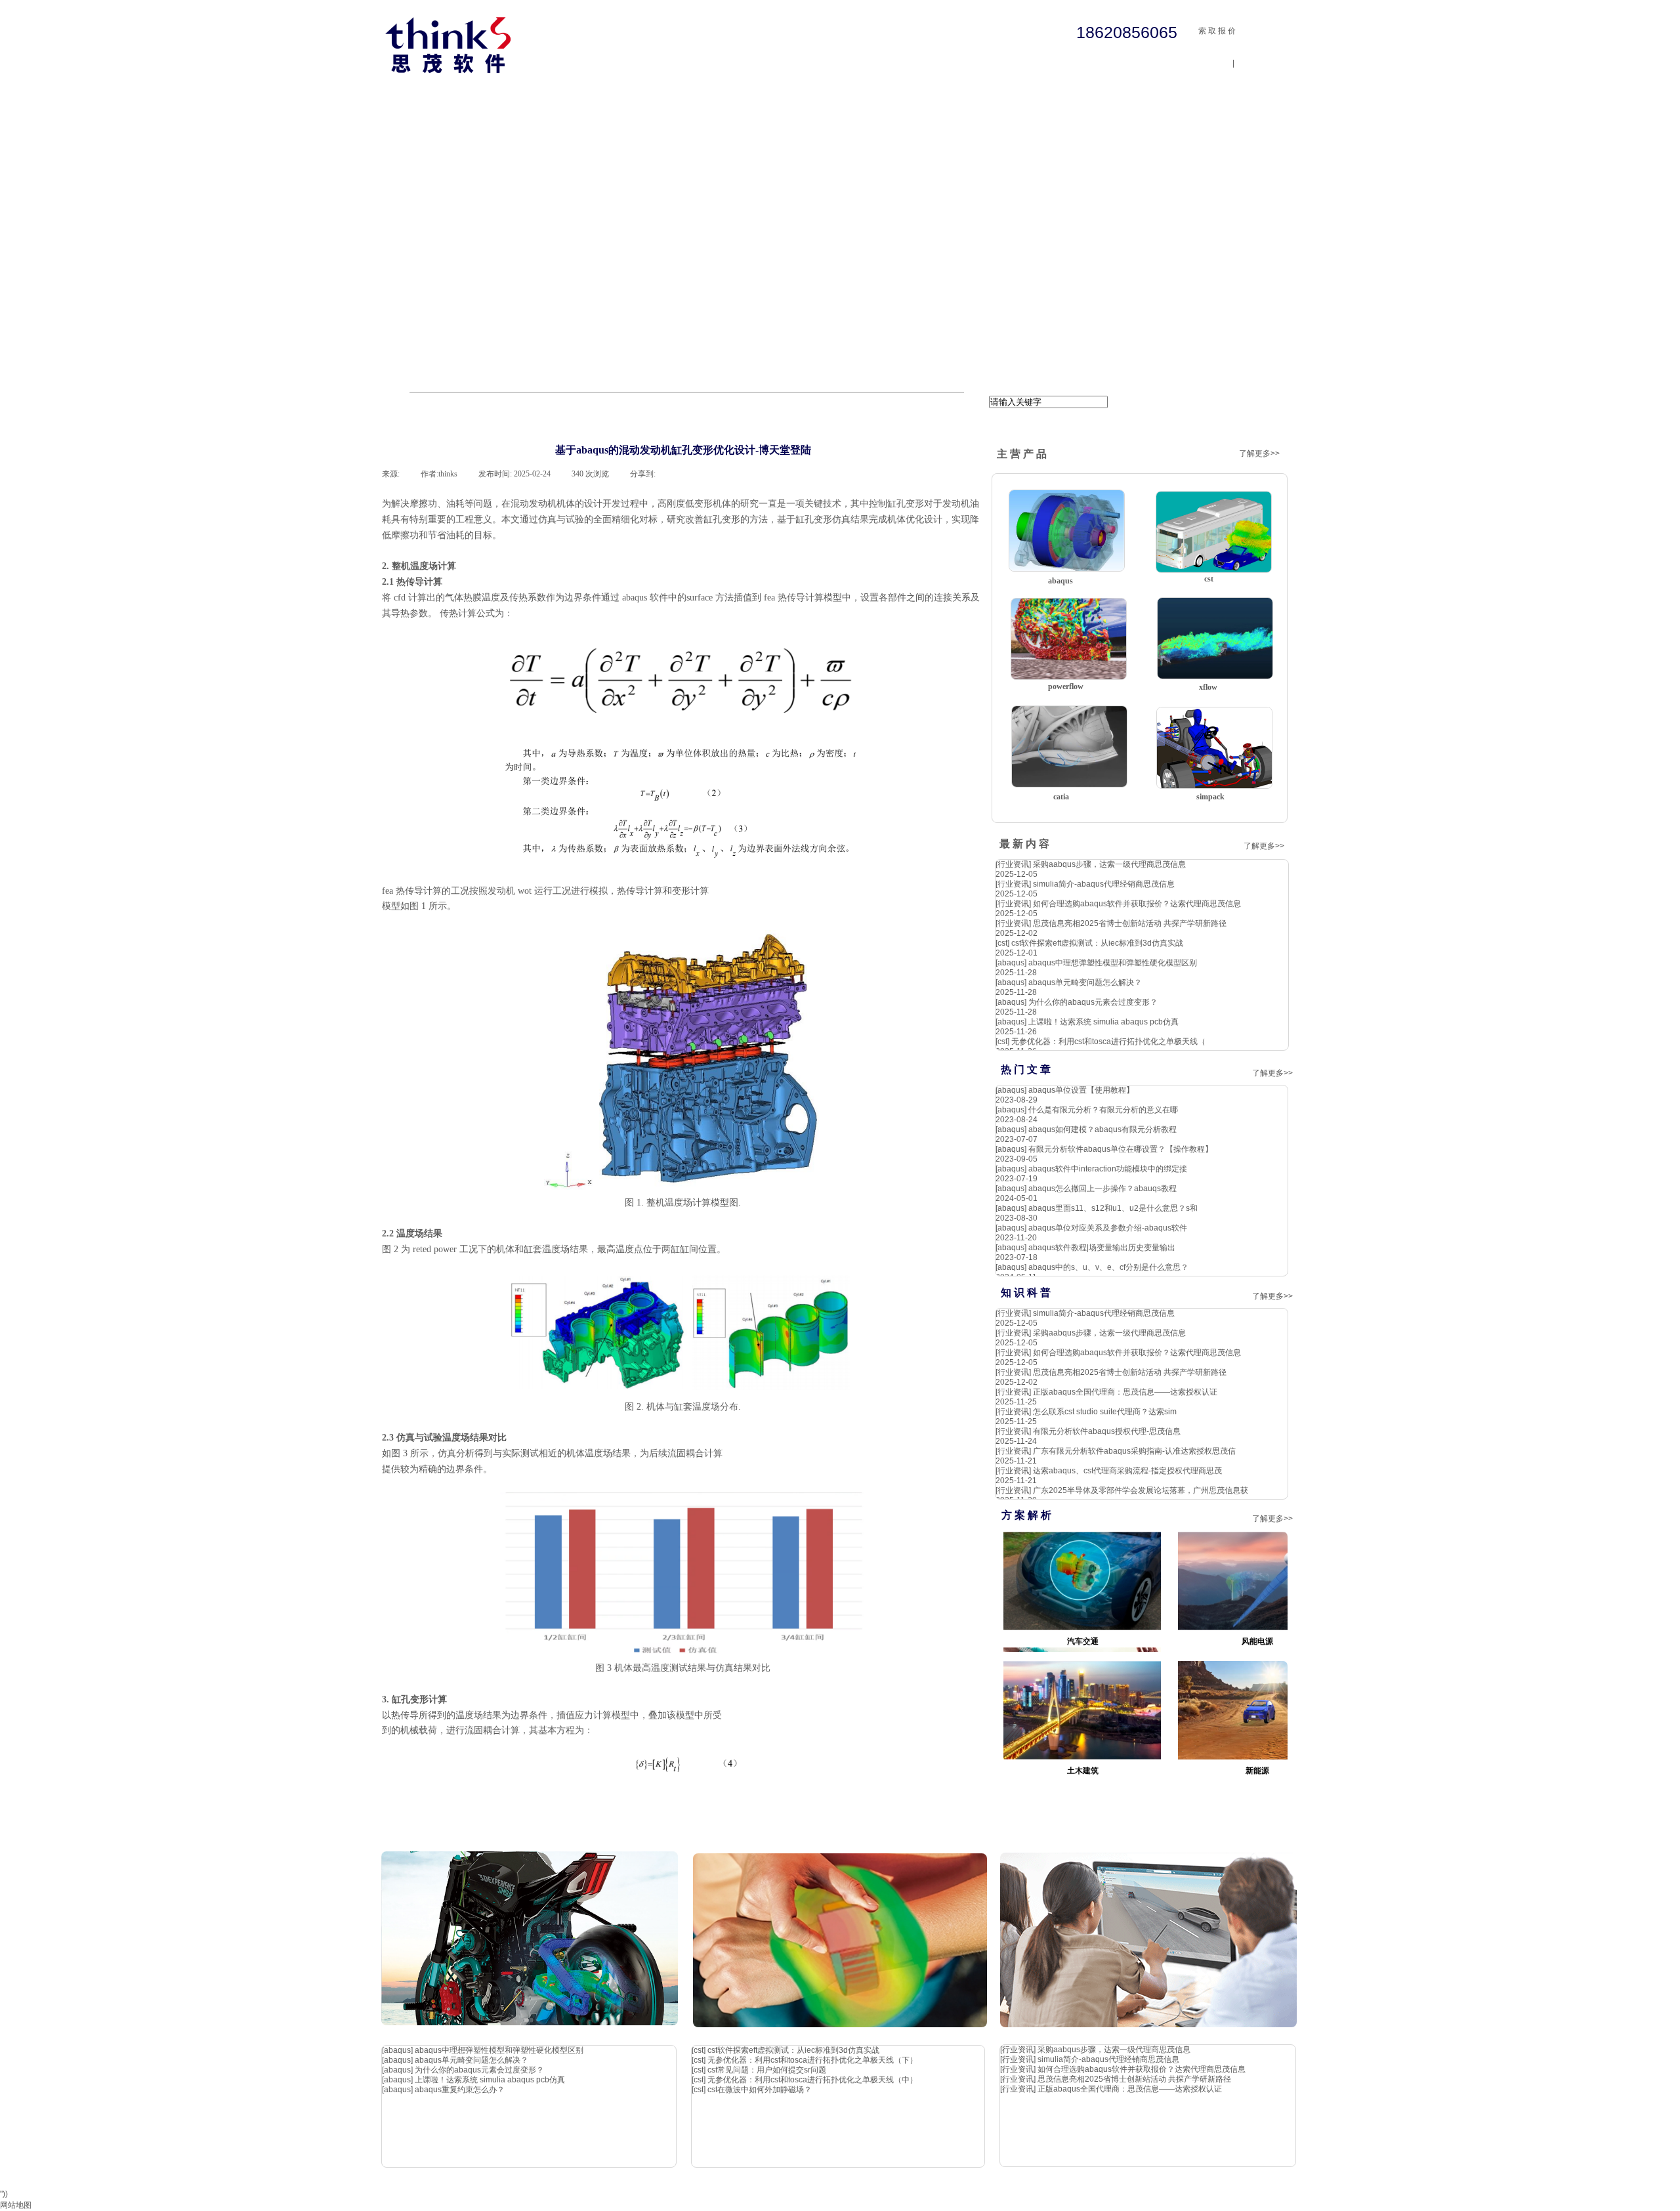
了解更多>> (1259, 453)
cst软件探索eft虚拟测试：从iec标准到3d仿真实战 (1097, 943)
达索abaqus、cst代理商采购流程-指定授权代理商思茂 (1127, 1471)
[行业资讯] (1013, 864)
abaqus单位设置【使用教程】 (1081, 1090)
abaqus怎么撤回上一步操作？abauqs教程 (1102, 1189)
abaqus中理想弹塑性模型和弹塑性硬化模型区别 (1113, 963)
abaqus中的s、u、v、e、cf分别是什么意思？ (1108, 1267)
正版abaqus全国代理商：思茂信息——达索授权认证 (1125, 1392)
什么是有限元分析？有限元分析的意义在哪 (1103, 1110)
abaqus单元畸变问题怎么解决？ (1085, 982)
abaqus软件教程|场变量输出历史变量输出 (1102, 1248)
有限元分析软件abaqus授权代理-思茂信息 (1107, 1431)
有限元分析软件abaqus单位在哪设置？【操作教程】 (1121, 1149)
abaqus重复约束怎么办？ (460, 2090)
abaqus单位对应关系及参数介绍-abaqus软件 (1108, 1228)
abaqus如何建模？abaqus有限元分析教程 (1102, 1129)
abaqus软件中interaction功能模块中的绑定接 (1108, 1169)
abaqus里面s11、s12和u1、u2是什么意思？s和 (1113, 1208)
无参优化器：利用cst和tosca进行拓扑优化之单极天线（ (1108, 1042)
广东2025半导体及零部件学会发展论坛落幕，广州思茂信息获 (1141, 1490)
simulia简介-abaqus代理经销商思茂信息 (1104, 884)
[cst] (1002, 943)
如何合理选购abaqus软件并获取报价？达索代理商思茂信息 (1137, 904)
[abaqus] (1011, 963)
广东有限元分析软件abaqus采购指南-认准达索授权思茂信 (1134, 1451)
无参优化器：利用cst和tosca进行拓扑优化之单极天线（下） (812, 2060)
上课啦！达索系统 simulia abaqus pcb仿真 (1103, 1022)
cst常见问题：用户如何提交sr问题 (767, 2070)
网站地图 (16, 2205)
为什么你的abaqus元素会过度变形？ (1093, 1002)
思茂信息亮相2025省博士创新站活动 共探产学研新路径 (1130, 923)
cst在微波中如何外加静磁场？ (760, 2090)
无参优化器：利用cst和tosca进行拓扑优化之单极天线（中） (812, 2080)
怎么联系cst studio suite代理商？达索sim (1105, 1412)
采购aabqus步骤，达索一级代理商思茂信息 (1109, 864)
